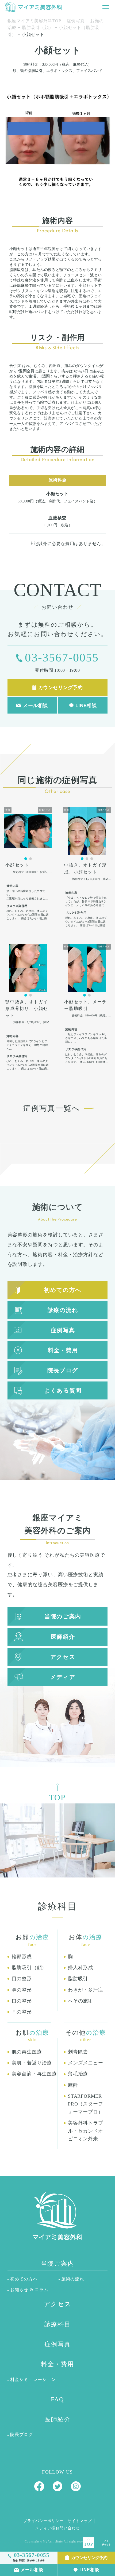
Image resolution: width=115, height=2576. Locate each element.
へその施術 (80, 2001)
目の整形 (22, 1979)
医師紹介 (63, 1637)
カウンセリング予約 (89, 2557)
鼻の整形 (22, 1990)
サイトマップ (80, 2521)
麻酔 (73, 2085)
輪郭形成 (22, 1957)
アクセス (63, 1657)
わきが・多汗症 (86, 1990)
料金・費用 (63, 1350)
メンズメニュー (86, 2063)
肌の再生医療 (27, 2052)
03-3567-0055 (62, 657)
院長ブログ (63, 1370)
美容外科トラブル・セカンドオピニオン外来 (86, 2131)
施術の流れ (73, 2279)
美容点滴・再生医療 (34, 2074)
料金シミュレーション (33, 2380)
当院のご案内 (63, 1616)
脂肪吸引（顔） (38, 27)
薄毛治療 (78, 2074)
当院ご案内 (58, 2264)
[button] (26, 859)
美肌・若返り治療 (32, 2063)
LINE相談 (89, 2570)
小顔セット (57, 494)
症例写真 (76, 21)
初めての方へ (63, 1290)
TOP (88, 2544)
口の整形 (22, 2001)
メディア (63, 1677)
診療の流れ (63, 1310)
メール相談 (32, 2570)
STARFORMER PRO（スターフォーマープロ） (86, 2104)
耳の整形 (22, 2012)
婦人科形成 (80, 1968)
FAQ (57, 2399)
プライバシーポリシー (43, 2521)
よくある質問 (63, 1390)
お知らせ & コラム (29, 2290)
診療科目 (58, 2324)
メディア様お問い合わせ (57, 2528)
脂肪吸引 (78, 1979)
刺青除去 (78, 2052)
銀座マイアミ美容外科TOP (34, 21)
